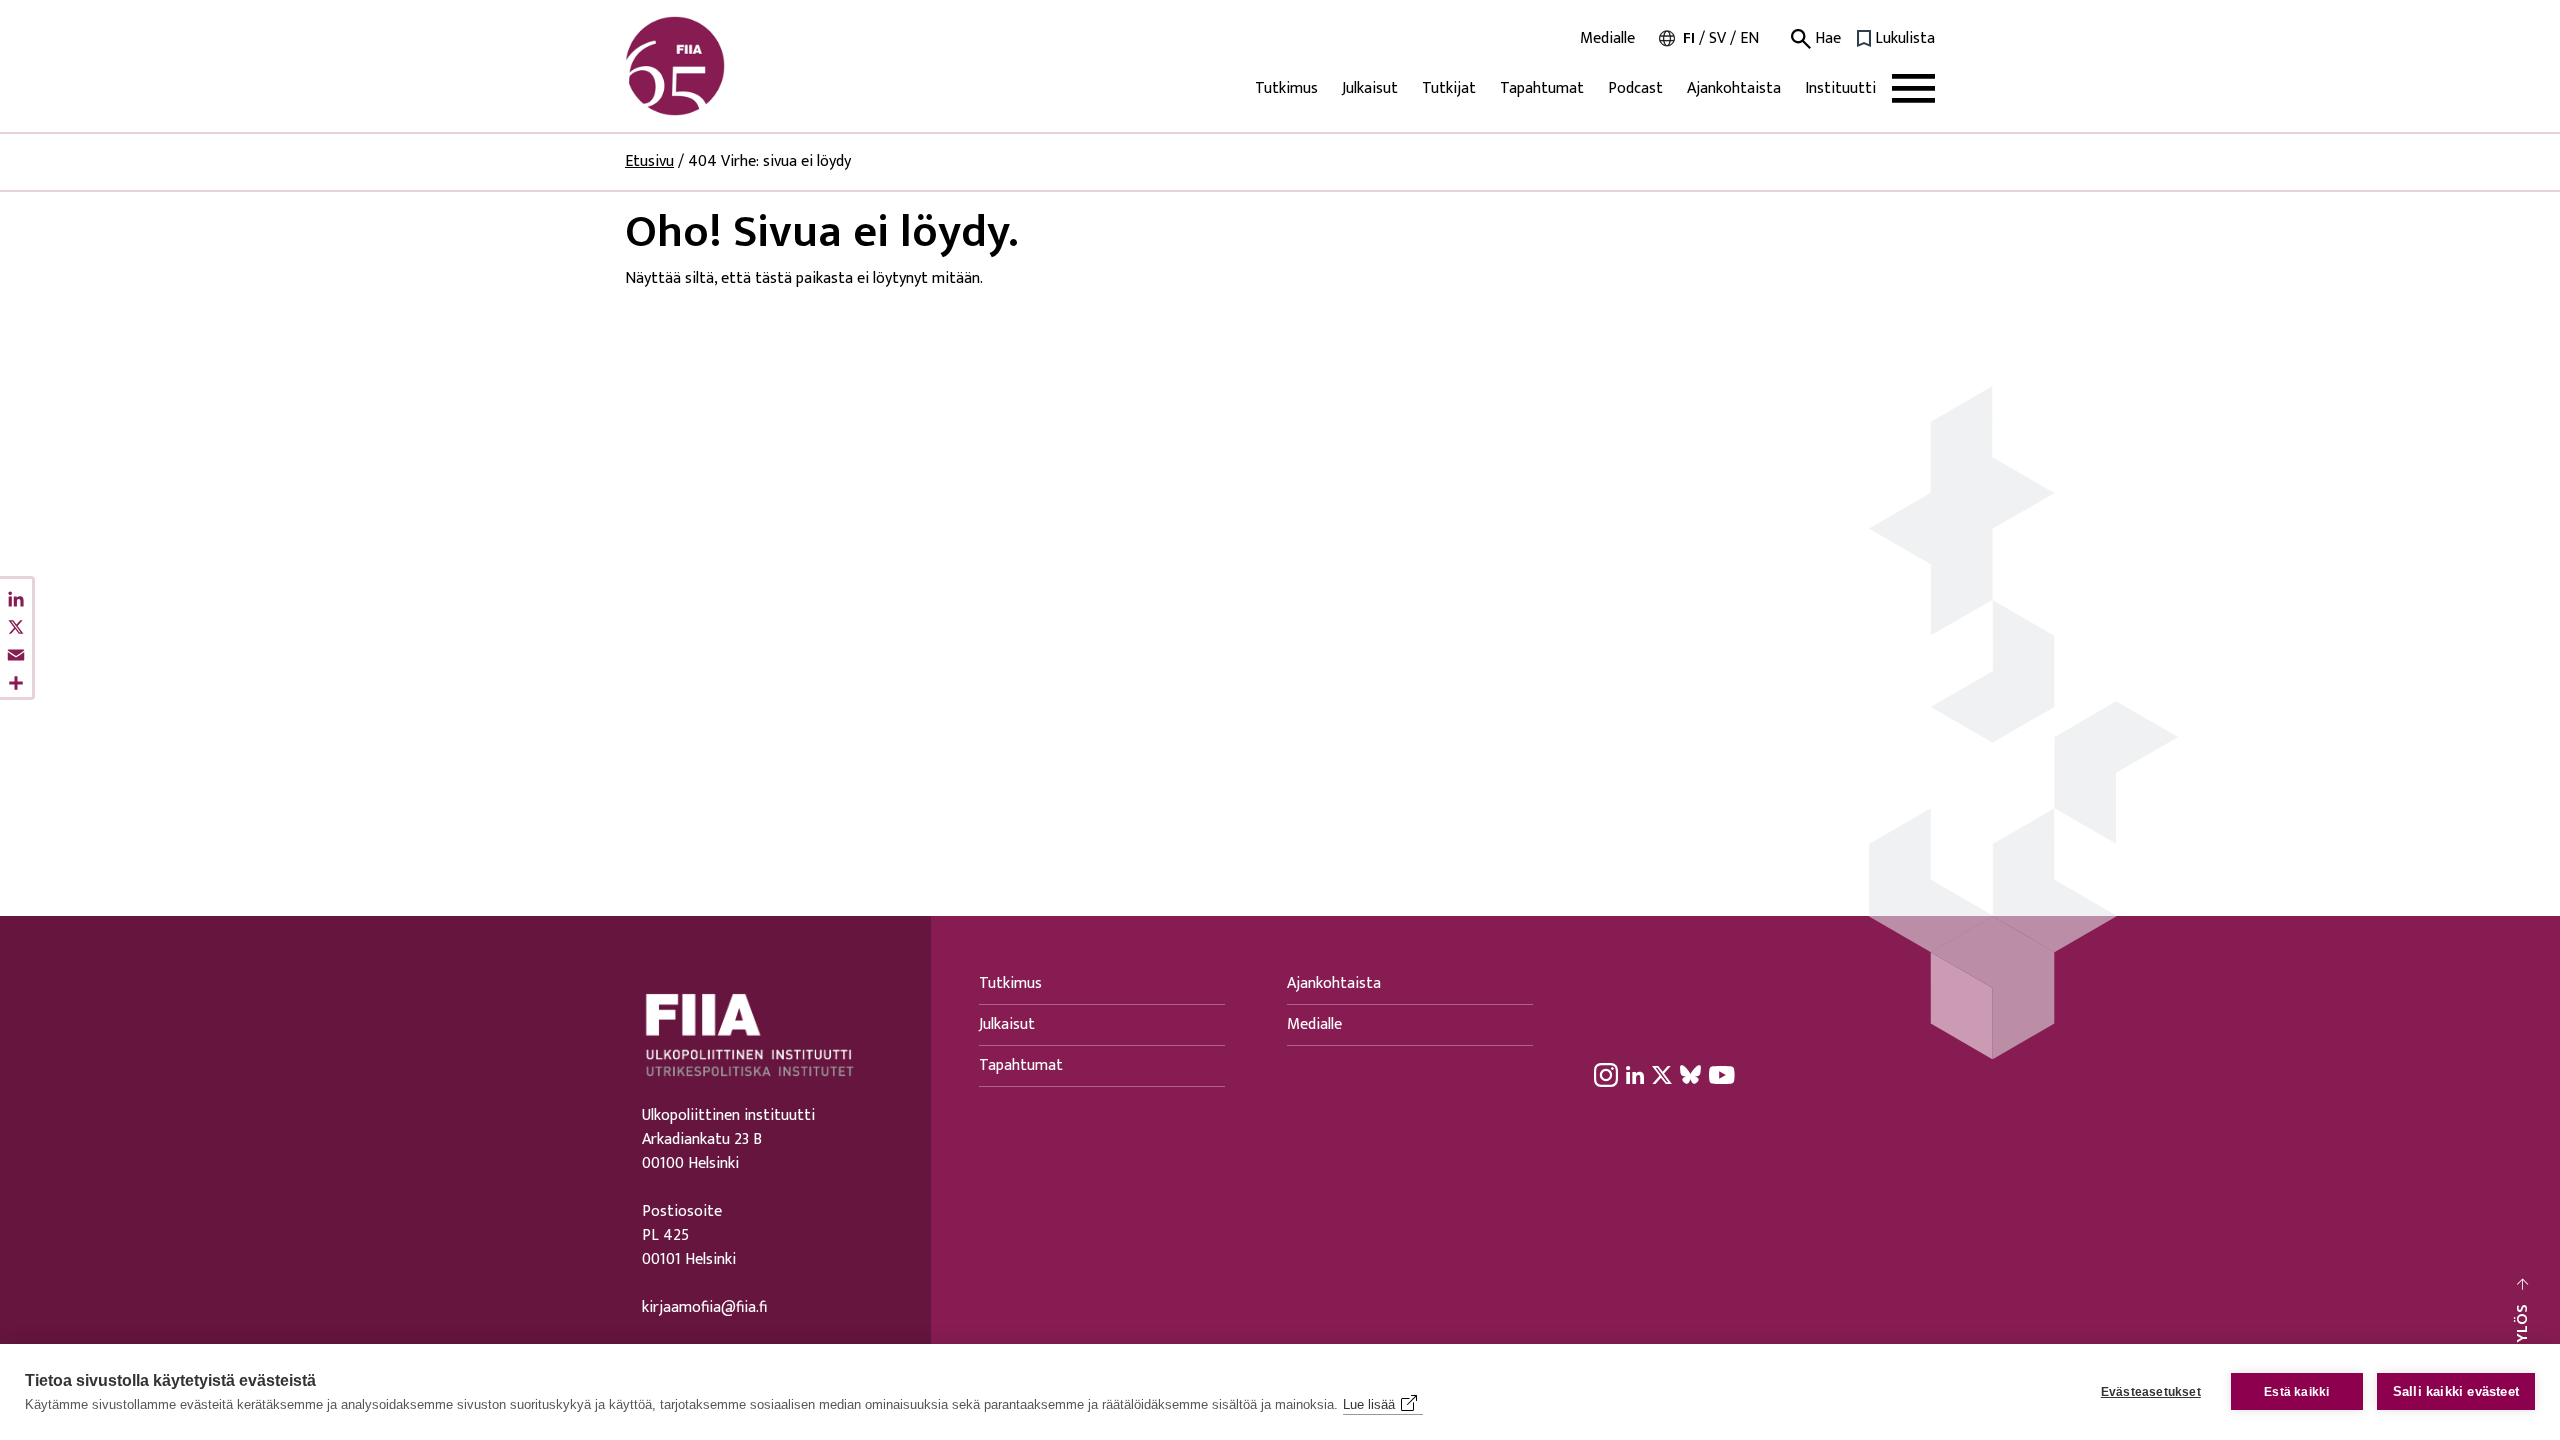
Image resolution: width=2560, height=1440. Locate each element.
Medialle (1607, 39)
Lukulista (1905, 39)
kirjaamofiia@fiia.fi (704, 1308)
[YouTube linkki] (1722, 1074)
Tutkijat (1449, 88)
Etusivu (649, 161)
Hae (1826, 39)
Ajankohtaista (1734, 88)
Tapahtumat (1542, 88)
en (1749, 38)
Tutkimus (1286, 88)
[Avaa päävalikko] (1913, 88)
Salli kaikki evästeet (2456, 1391)
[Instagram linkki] (1606, 1074)
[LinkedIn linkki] (1635, 1074)
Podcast (1635, 88)
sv (1717, 38)
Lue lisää (1369, 1404)
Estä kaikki (2296, 1392)
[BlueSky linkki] (1690, 1074)
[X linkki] (1662, 1074)
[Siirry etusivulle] (721, 66)
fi (1689, 38)
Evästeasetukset (2151, 1392)
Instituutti (1840, 88)
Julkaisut (1370, 88)
